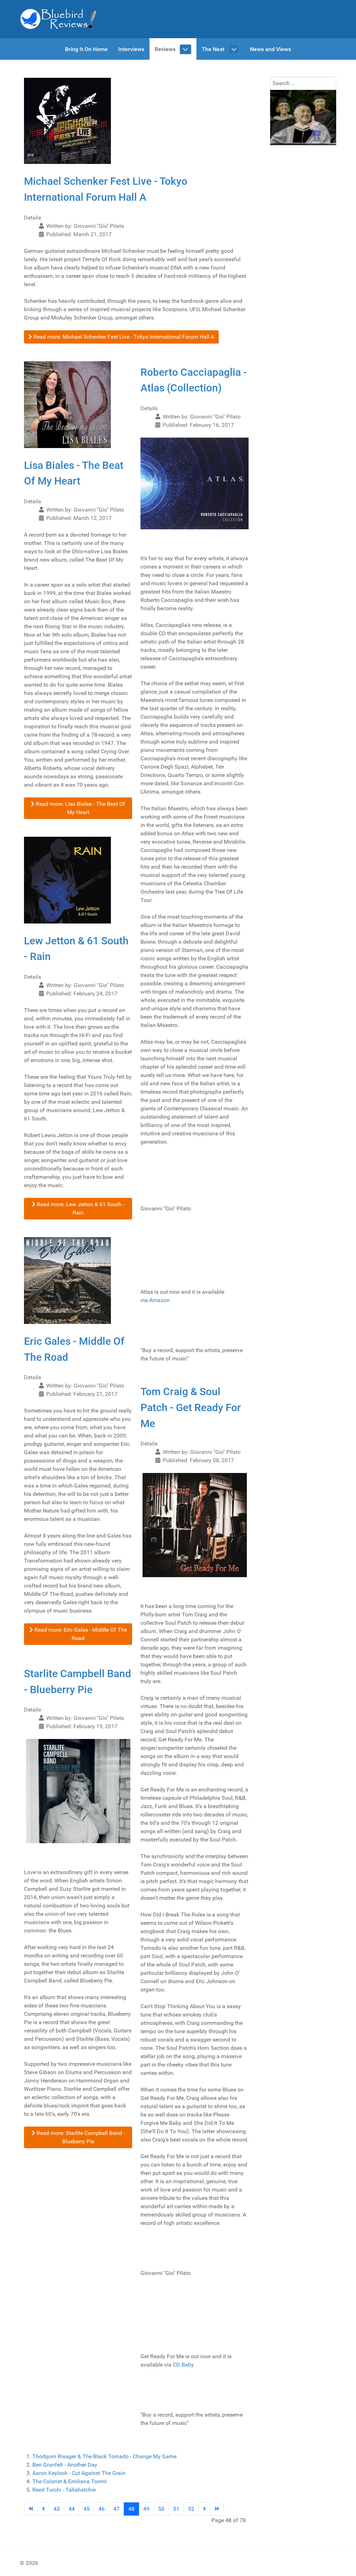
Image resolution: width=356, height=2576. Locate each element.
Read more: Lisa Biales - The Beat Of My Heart (80, 808)
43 (57, 2509)
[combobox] (303, 83)
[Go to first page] (31, 2509)
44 (72, 2509)
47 (116, 2509)
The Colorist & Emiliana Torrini (70, 2481)
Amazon (159, 1300)
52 (191, 2509)
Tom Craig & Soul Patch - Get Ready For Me (191, 1407)
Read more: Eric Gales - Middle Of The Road (80, 1634)
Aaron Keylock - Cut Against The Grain (79, 2473)
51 (176, 2509)
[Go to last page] (217, 2509)
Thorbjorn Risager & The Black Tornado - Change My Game (104, 2456)
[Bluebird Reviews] (58, 19)
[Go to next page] (204, 2509)
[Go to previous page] (43, 2509)
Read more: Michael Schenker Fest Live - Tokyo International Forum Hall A (123, 337)
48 (131, 2509)
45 (87, 2509)
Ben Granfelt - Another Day (65, 2465)
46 (102, 2509)
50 (161, 2509)
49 (146, 2509)
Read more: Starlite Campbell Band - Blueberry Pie (80, 2137)
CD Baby (183, 2365)
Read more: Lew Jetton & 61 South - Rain (80, 1208)
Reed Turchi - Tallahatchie (64, 2490)
